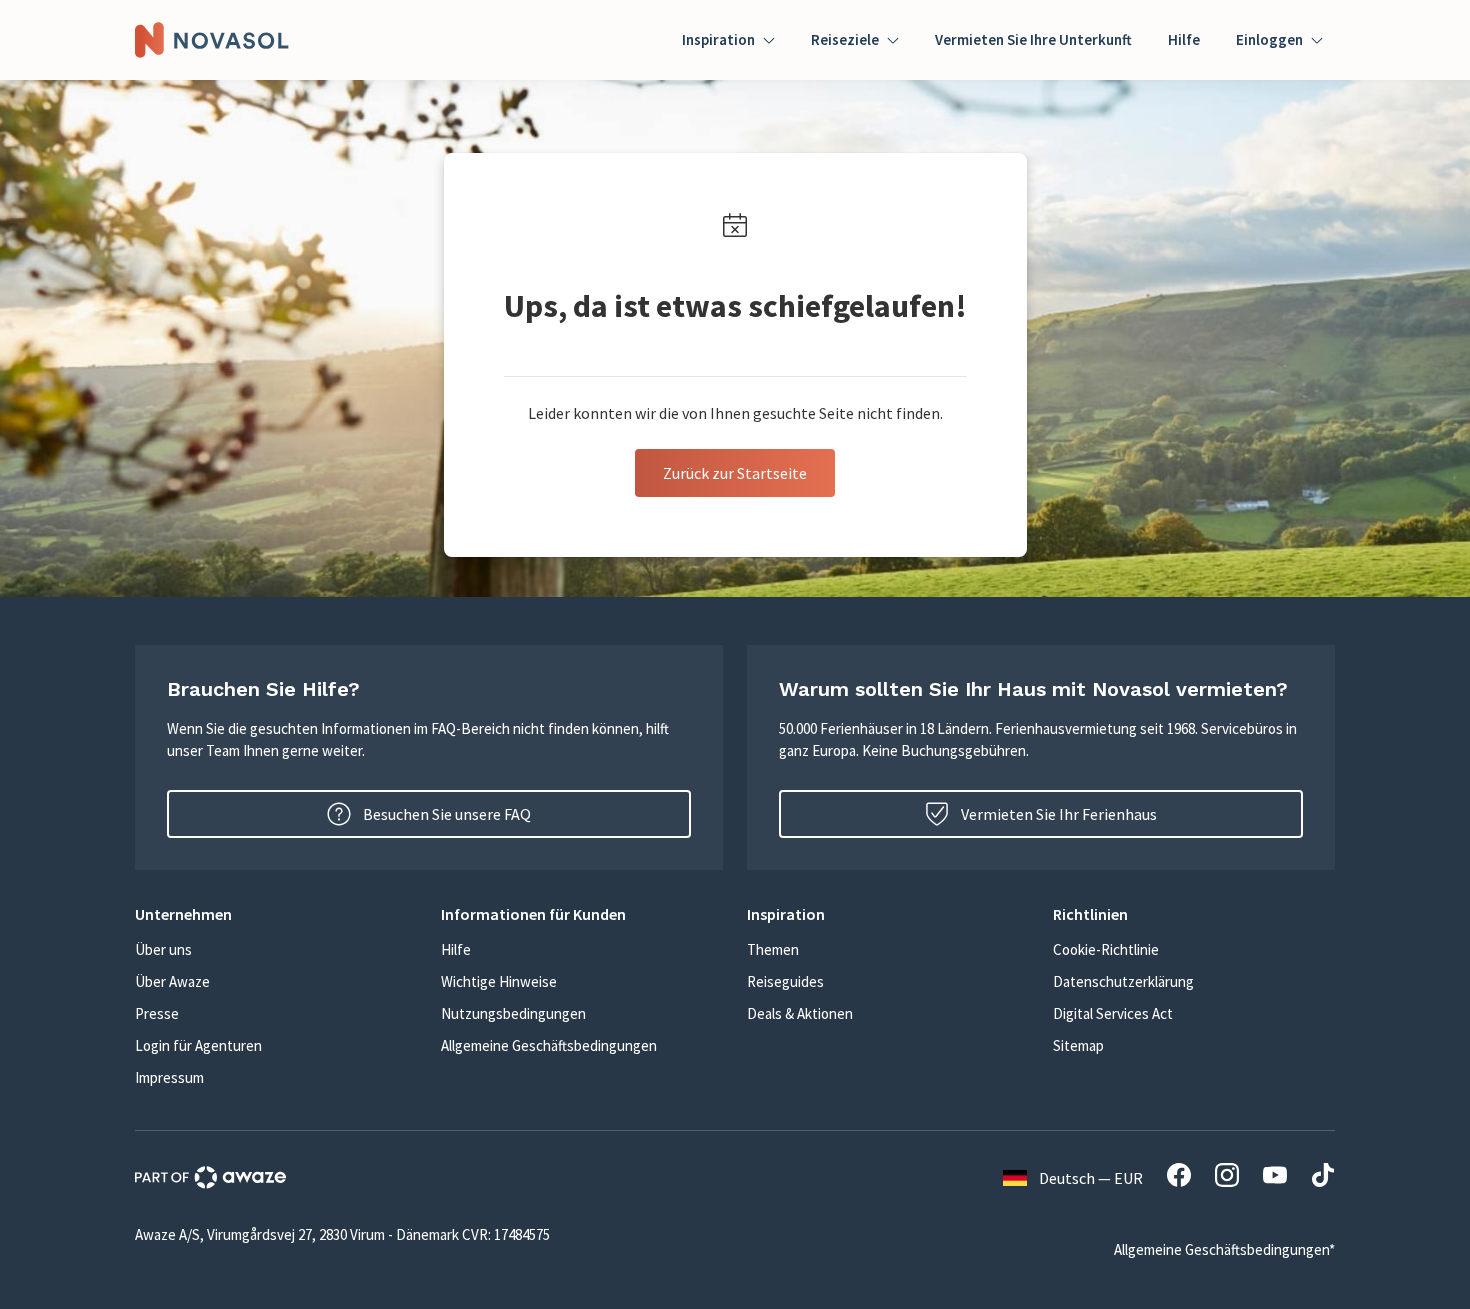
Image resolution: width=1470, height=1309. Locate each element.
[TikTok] (1323, 1178)
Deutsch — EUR (1091, 1178)
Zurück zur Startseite (735, 473)
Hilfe (1184, 39)
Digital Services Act (1113, 1013)
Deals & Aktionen (800, 1013)
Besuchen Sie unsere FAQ (447, 814)
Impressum (169, 1077)
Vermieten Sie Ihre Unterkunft (1033, 39)
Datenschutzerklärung (1123, 981)
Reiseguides (785, 981)
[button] (276, 914)
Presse (157, 1013)
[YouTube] (1275, 1178)
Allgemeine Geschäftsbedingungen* (1224, 1249)
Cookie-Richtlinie (1106, 949)
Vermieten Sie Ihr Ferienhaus (1059, 814)
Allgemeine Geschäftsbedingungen (549, 1045)
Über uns (163, 949)
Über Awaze (172, 981)
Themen (773, 949)
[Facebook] (1179, 1178)
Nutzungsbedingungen (513, 1013)
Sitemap (1078, 1045)
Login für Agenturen (198, 1045)
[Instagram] (1227, 1178)
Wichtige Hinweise (499, 981)
